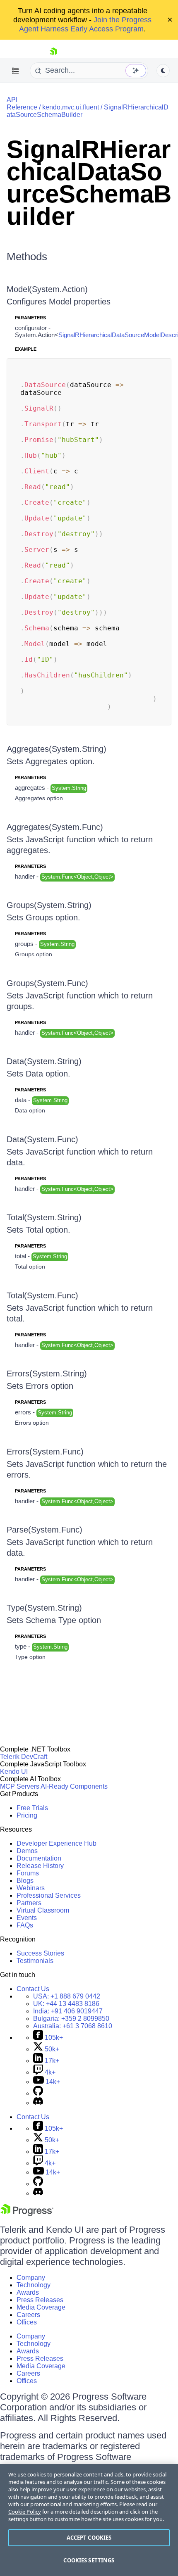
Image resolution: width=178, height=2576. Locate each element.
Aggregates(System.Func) (55, 827)
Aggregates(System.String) (57, 749)
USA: (67, 1996)
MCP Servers (20, 1786)
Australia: (73, 2026)
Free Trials (32, 1808)
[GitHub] (38, 2093)
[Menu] (16, 71)
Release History (40, 1866)
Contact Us (33, 1989)
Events (27, 1918)
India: (68, 2011)
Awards (28, 2292)
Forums (28, 1873)
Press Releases (40, 2300)
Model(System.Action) (47, 289)
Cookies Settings (89, 2560)
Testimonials (35, 1961)
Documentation (39, 1858)
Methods (27, 257)
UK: (66, 2004)
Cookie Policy (25, 2512)
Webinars (31, 1888)
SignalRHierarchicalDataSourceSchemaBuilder (89, 183)
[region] (89, 2520)
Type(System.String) (44, 1608)
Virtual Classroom (43, 1910)
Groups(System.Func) (47, 983)
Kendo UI (14, 1772)
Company (31, 2278)
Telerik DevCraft (24, 1757)
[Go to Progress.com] (27, 2214)
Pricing (27, 1815)
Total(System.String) (44, 1217)
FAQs (25, 1925)
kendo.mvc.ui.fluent (71, 107)
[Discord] (38, 2103)
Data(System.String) (44, 1061)
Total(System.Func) (42, 1295)
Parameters (30, 318)
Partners (29, 1903)
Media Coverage (41, 2307)
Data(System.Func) (42, 1139)
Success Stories (40, 1953)
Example (26, 349)
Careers (28, 2315)
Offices (27, 2322)
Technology (34, 2285)
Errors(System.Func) (45, 1452)
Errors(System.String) (47, 1374)
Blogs (25, 1881)
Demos (27, 1851)
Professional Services (49, 1895)
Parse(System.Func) (44, 1530)
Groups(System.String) (49, 905)
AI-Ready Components (74, 1786)
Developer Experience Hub (57, 1843)
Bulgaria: (71, 2019)
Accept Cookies (89, 2538)
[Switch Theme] (163, 71)
